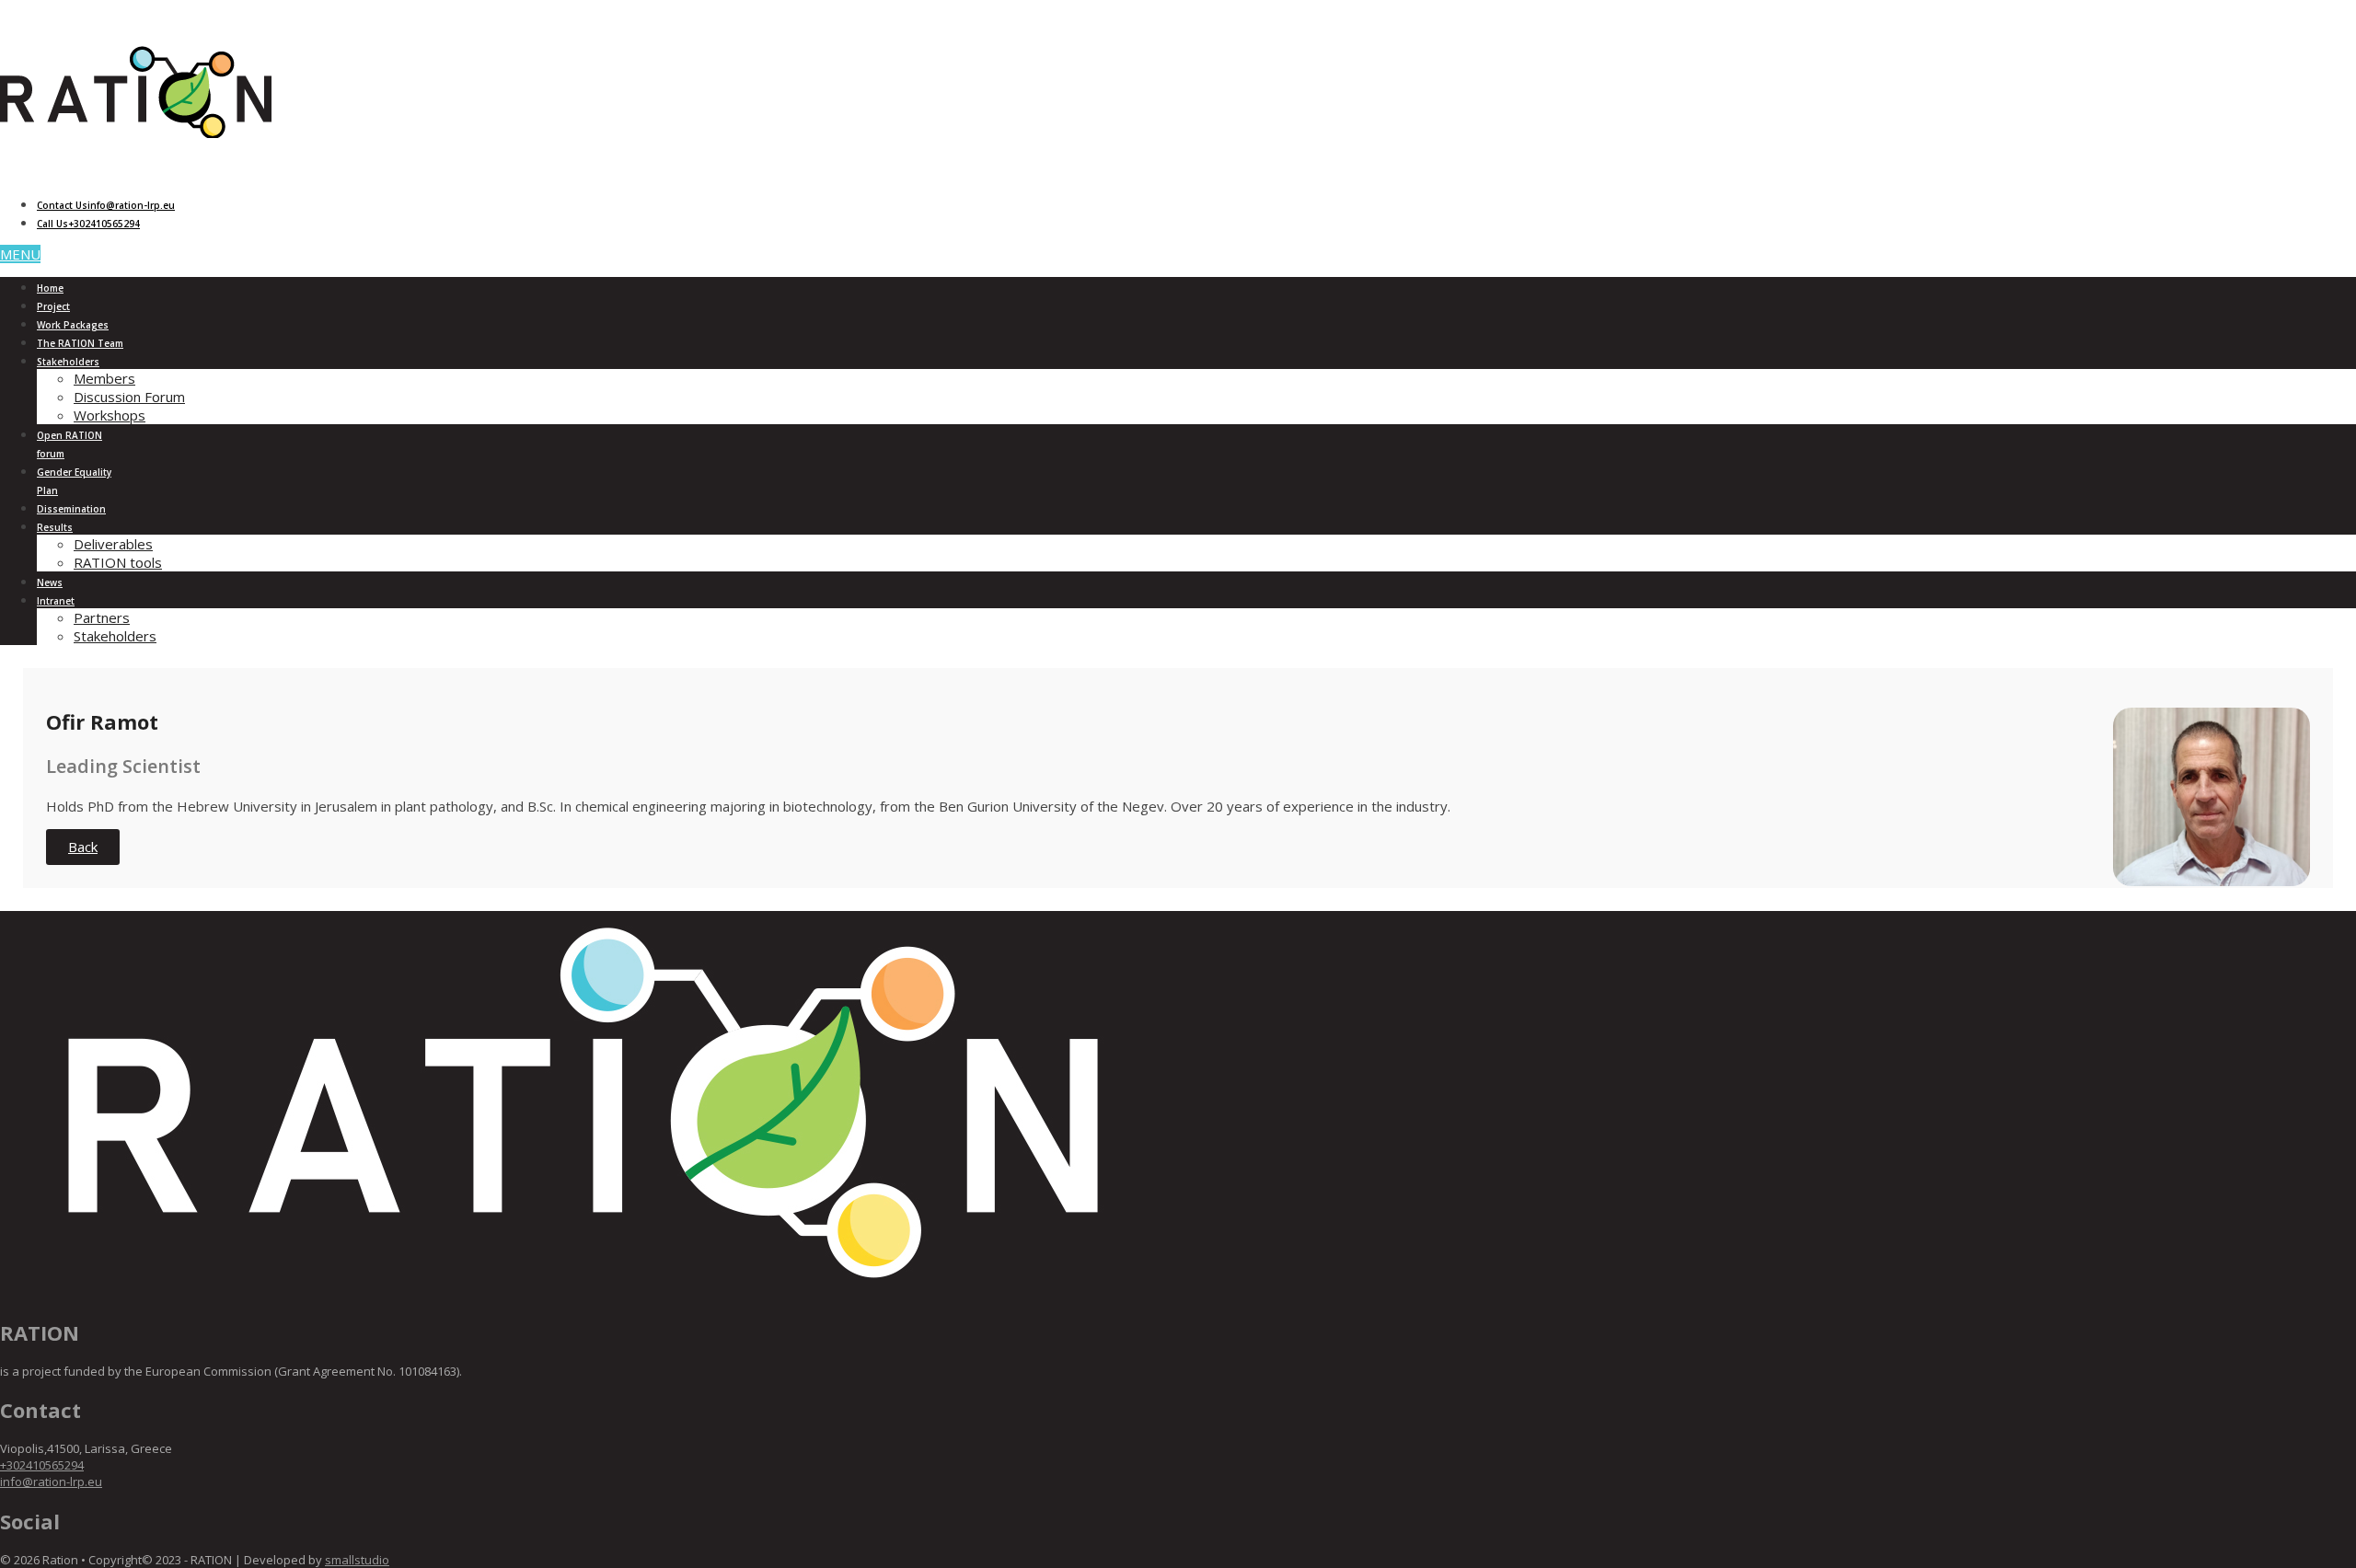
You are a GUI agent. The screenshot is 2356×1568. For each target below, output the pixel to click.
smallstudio (357, 1560)
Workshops (110, 415)
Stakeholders (68, 362)
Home (50, 288)
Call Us (88, 224)
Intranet (56, 601)
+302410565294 (42, 1465)
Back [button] (83, 847)
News (50, 582)
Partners (102, 617)
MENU (20, 254)
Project (53, 306)
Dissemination (71, 509)
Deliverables (113, 544)
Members (104, 378)
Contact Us (106, 205)
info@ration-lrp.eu (51, 1482)
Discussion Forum (129, 397)
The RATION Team (80, 343)
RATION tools (118, 562)
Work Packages (73, 325)
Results (55, 527)
